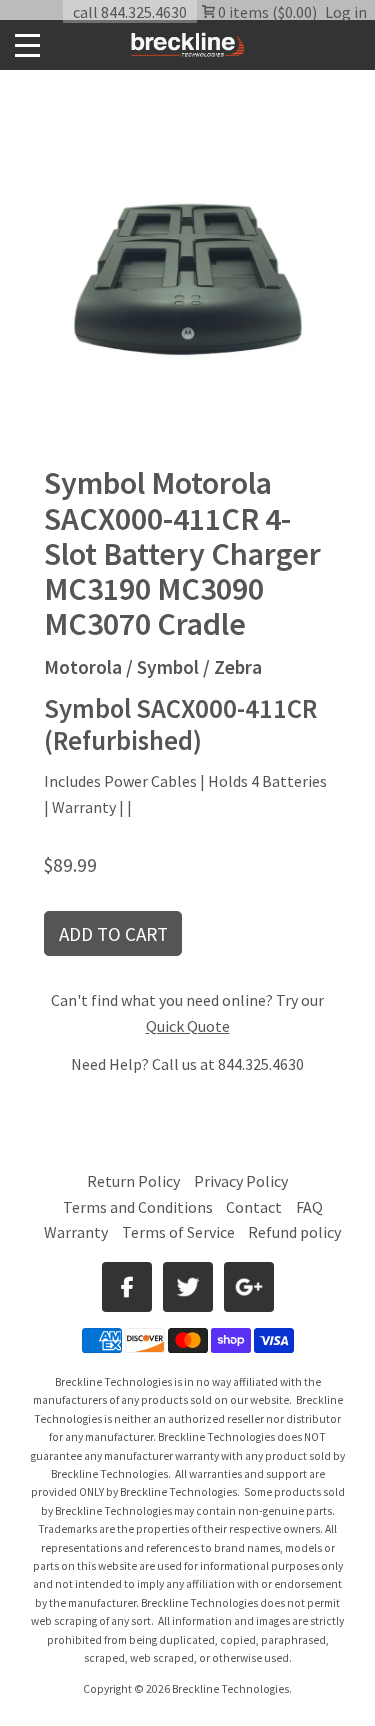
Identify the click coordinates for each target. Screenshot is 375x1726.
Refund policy (294, 1232)
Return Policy (133, 1181)
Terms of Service (178, 1232)
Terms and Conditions (139, 1207)
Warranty (76, 1232)
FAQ (309, 1207)
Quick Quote (188, 1026)
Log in (346, 12)
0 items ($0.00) (266, 12)
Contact (254, 1207)
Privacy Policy (241, 1181)
